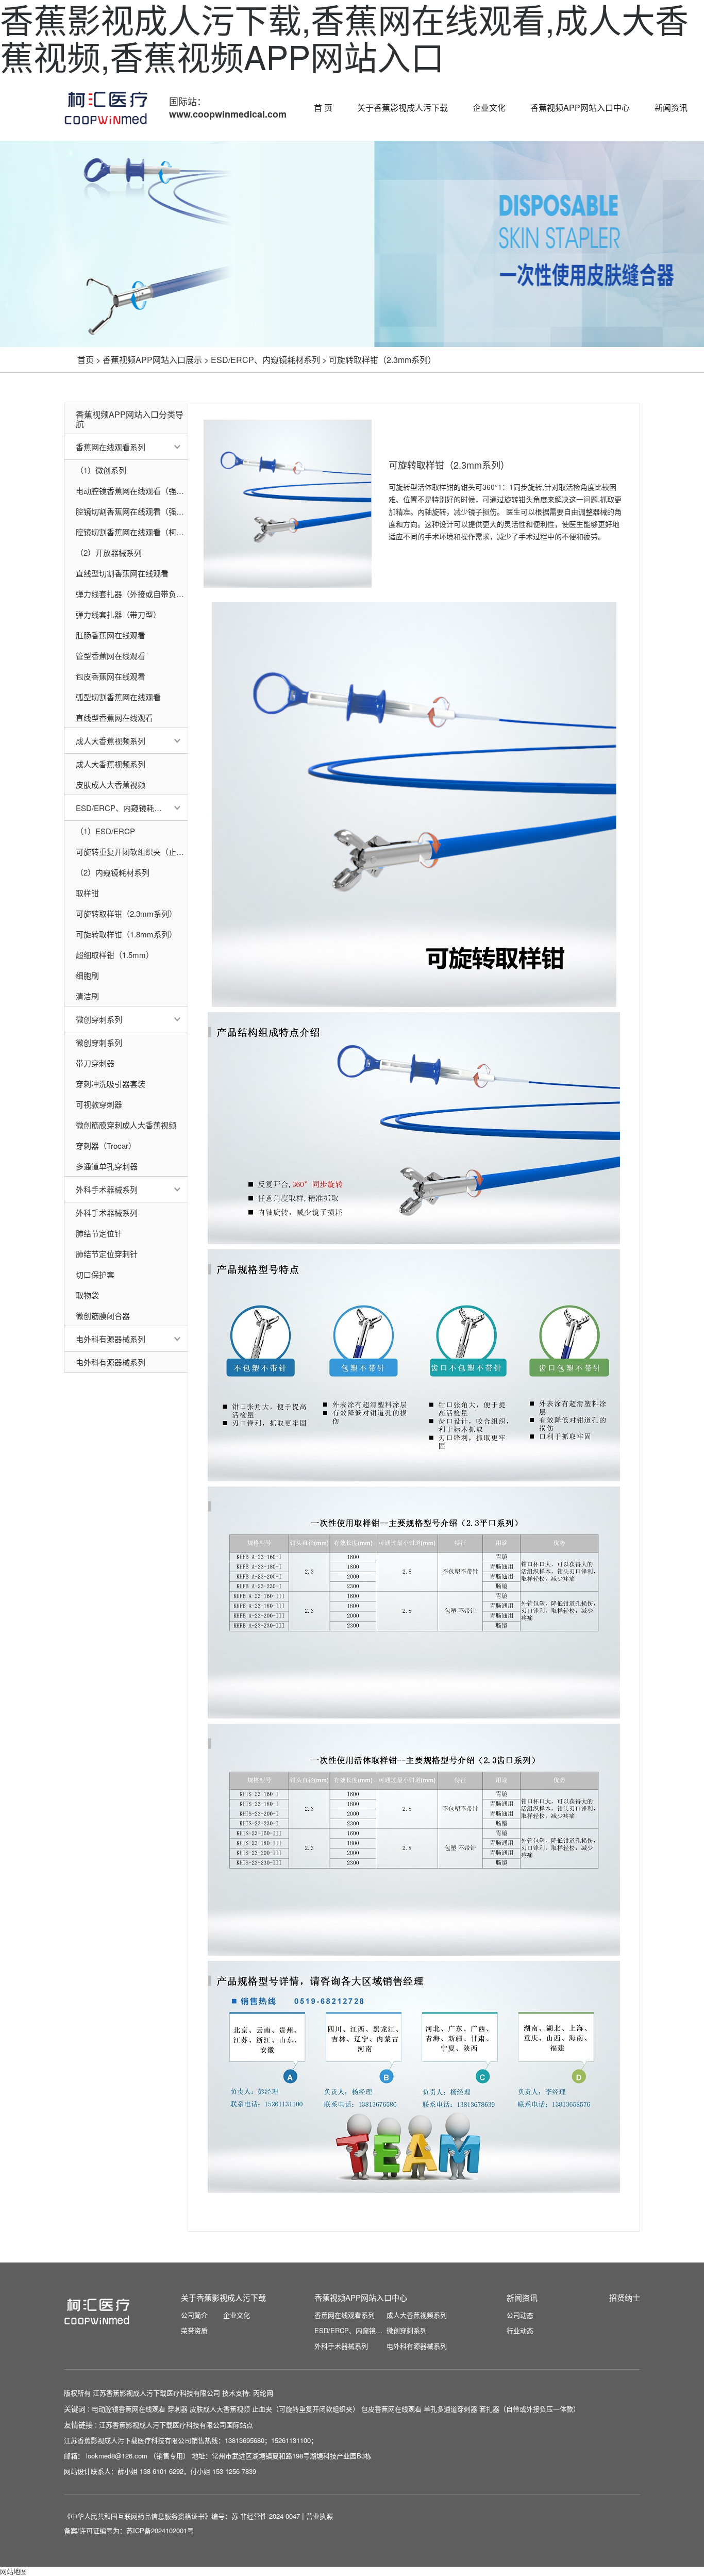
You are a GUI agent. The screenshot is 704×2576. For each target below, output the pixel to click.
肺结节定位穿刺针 (107, 1254)
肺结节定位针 (99, 1233)
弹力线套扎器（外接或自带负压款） (132, 594)
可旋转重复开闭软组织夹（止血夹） (132, 852)
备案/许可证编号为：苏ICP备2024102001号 (129, 2530)
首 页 (323, 108)
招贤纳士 (625, 2297)
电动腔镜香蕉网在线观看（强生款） (132, 491)
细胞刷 (87, 975)
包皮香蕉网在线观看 (111, 676)
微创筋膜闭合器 (103, 1316)
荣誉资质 (194, 2330)
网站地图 (13, 2571)
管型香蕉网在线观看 (111, 656)
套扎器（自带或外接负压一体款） (530, 2409)
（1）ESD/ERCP (105, 831)
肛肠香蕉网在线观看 (111, 635)
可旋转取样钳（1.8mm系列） (126, 934)
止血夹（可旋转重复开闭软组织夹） (306, 2409)
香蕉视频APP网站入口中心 (580, 108)
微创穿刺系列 (99, 1019)
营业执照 (320, 2516)
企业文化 (489, 108)
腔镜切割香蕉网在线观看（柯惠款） (132, 532)
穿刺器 (178, 2409)
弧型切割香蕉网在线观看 (118, 697)
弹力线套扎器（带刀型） (118, 614)
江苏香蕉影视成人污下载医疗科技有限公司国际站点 (176, 2425)
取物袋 (87, 1295)
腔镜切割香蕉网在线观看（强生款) (132, 511)
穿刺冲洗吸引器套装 (111, 1084)
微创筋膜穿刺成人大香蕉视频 (126, 1125)
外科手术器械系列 (107, 1189)
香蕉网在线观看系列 (111, 447)
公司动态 (520, 2315)
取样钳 (87, 893)
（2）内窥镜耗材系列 (113, 872)
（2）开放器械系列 (109, 552)
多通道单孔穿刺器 (107, 1166)
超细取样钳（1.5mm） (115, 955)
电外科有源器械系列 (111, 1339)
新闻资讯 (671, 108)
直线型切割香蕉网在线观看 (122, 573)
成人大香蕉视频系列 (111, 741)
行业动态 (520, 2330)
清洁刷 (87, 996)
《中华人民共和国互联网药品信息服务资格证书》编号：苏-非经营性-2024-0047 (183, 2516)
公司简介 (194, 2315)
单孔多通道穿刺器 (450, 2409)
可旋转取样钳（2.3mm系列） (382, 360)
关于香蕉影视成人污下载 (403, 108)
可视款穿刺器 (99, 1104)
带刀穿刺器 (95, 1063)
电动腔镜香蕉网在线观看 (129, 2409)
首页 (86, 360)
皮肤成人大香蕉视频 (111, 785)
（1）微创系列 (101, 470)
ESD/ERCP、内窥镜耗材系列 (265, 360)
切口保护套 (95, 1274)
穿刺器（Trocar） (106, 1145)
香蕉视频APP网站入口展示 (152, 360)
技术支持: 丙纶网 (248, 2393)
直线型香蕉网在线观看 (114, 717)
